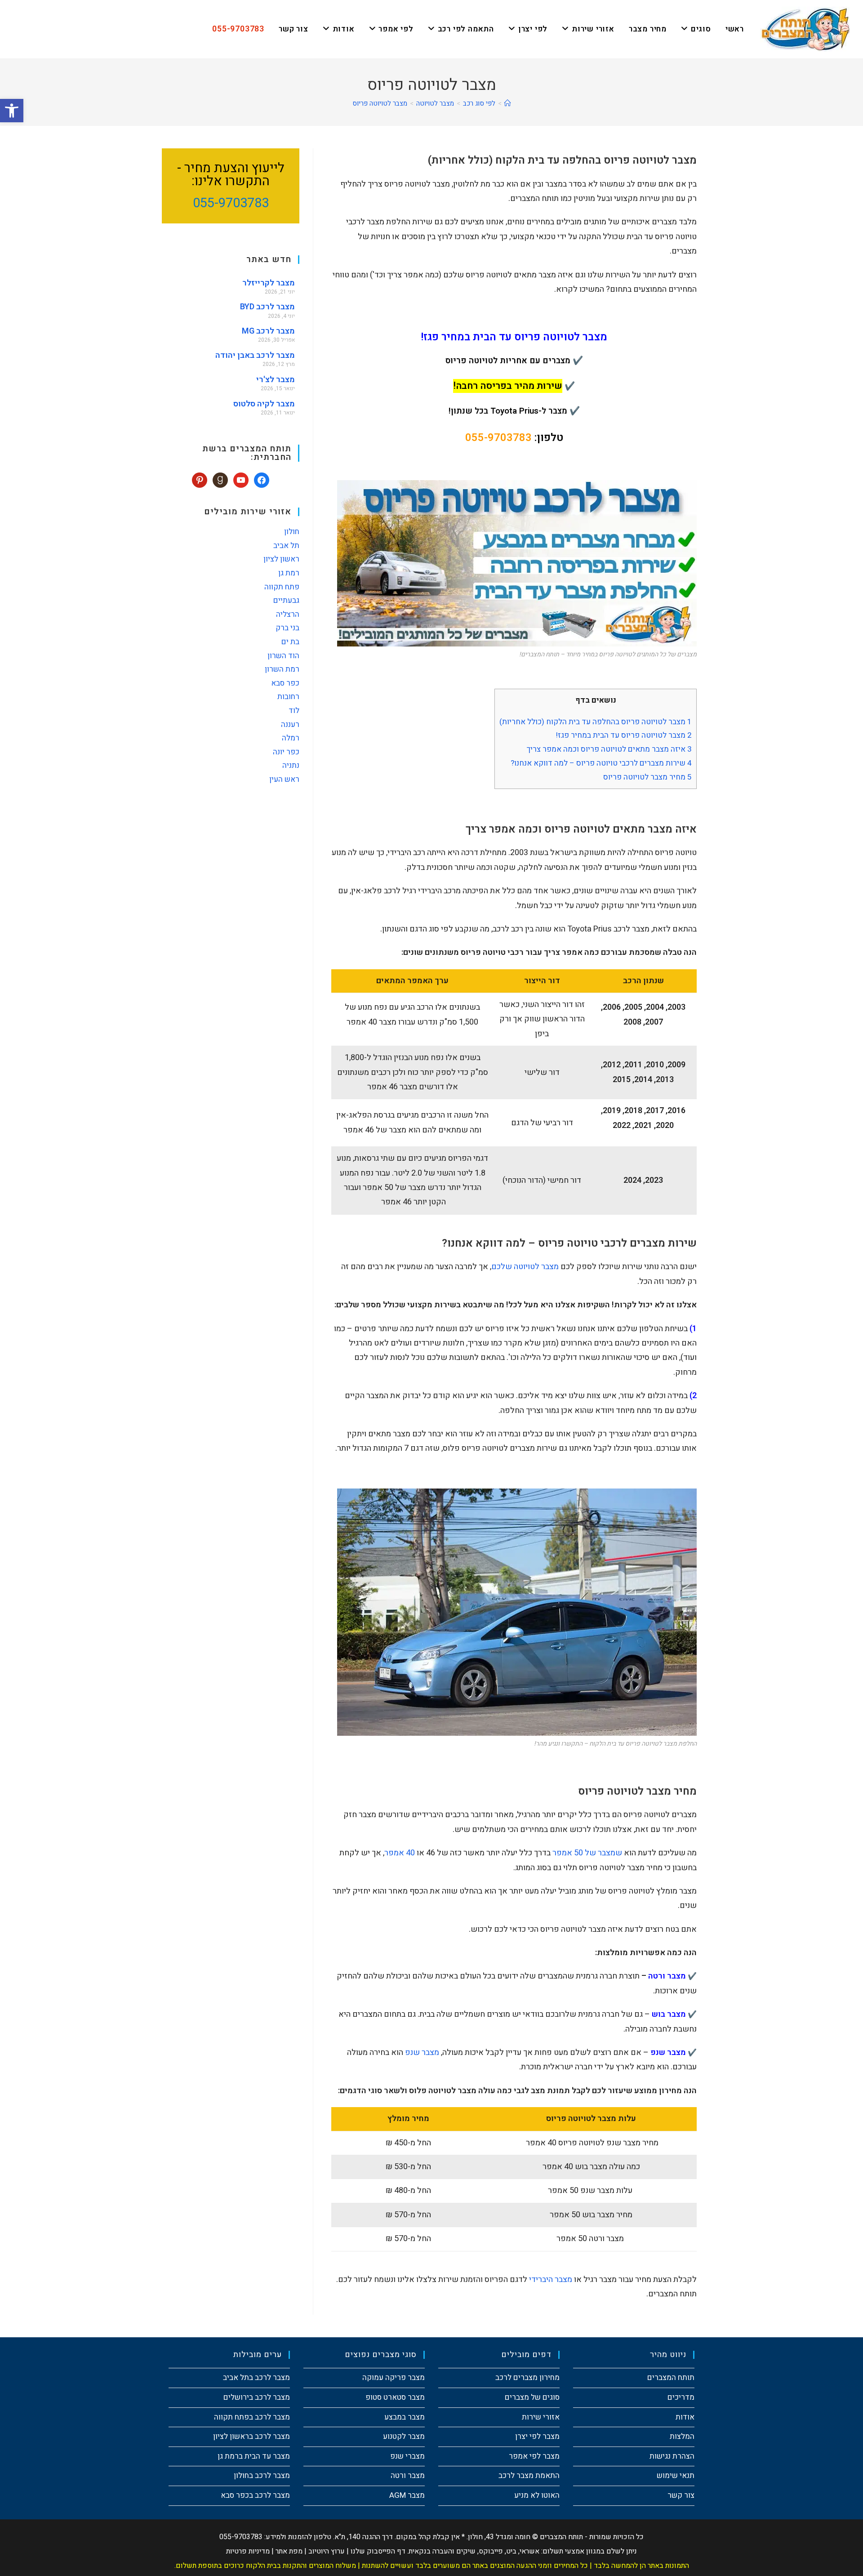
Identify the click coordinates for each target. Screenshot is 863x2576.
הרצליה (288, 614)
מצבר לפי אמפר (534, 2456)
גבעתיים (286, 600)
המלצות (682, 2436)
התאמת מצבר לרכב (529, 2476)
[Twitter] (241, 480)
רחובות (288, 697)
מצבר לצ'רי (276, 380)
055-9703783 (498, 438)
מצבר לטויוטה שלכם (525, 1267)
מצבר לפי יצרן (537, 2436)
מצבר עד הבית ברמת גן (254, 2456)
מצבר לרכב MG (268, 331)
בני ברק (287, 628)
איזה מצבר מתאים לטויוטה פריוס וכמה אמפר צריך (609, 749)
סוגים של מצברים (532, 2397)
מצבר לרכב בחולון (262, 2476)
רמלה (291, 738)
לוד (294, 711)
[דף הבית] (508, 103)
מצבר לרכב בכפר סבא (255, 2495)
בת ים (290, 642)
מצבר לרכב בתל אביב (256, 2378)
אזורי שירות (541, 2417)
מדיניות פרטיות (248, 2551)
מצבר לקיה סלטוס (264, 404)
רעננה (290, 724)
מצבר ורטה (408, 2476)
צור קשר (681, 2495)
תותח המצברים (671, 2378)
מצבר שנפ (422, 2052)
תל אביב (286, 546)
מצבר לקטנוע (404, 2436)
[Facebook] (262, 480)
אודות (685, 2417)
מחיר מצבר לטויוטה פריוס (647, 777)
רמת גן (289, 573)
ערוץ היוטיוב (327, 2551)
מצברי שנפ (407, 2456)
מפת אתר (289, 2551)
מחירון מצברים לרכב (527, 2378)
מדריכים (681, 2397)
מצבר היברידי (551, 2280)
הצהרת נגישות (672, 2456)
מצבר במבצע (405, 2417)
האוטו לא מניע (537, 2495)
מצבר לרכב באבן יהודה (255, 355)
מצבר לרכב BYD (267, 307)
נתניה (291, 765)
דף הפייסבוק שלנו (378, 2551)
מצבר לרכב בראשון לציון (251, 2436)
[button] (12, 111)
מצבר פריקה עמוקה (394, 2378)
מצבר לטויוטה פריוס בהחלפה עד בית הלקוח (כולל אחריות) (596, 722)
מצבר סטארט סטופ (395, 2397)
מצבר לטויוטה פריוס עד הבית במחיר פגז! (624, 735)
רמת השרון (282, 669)
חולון (292, 532)
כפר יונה (286, 752)
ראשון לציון (281, 559)
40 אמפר (400, 1853)
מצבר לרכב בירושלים (257, 2397)
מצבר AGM (407, 2495)
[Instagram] (220, 480)
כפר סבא (285, 683)
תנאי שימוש (676, 2476)
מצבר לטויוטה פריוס (380, 103)
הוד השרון (283, 656)
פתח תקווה (282, 587)
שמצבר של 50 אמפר (587, 1853)
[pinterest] (200, 480)
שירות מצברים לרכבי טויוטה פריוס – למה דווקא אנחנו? (601, 763)
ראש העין (284, 779)
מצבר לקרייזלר (269, 283)
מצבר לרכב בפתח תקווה (252, 2417)
